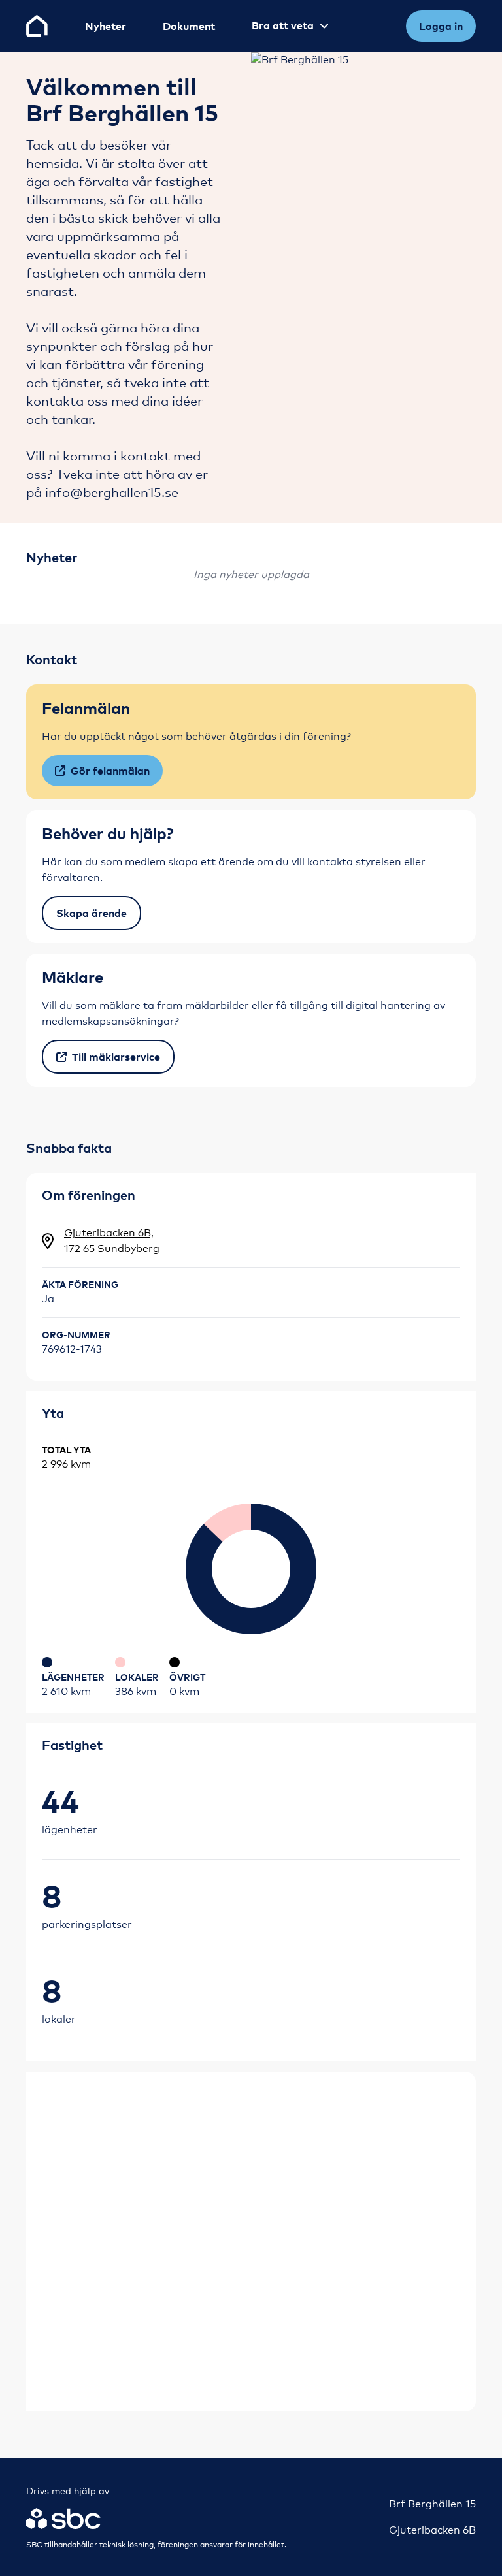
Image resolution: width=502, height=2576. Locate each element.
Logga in (441, 26)
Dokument (189, 26)
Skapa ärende (92, 913)
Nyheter (106, 26)
